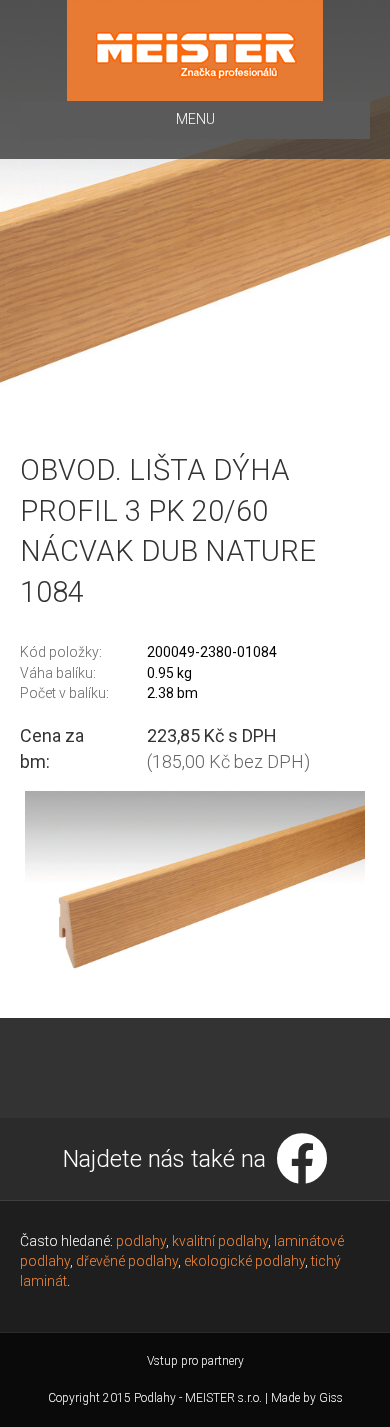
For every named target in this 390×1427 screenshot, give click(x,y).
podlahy (141, 1241)
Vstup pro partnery (195, 1361)
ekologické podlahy (244, 1261)
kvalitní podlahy (220, 1241)
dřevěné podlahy (127, 1261)
